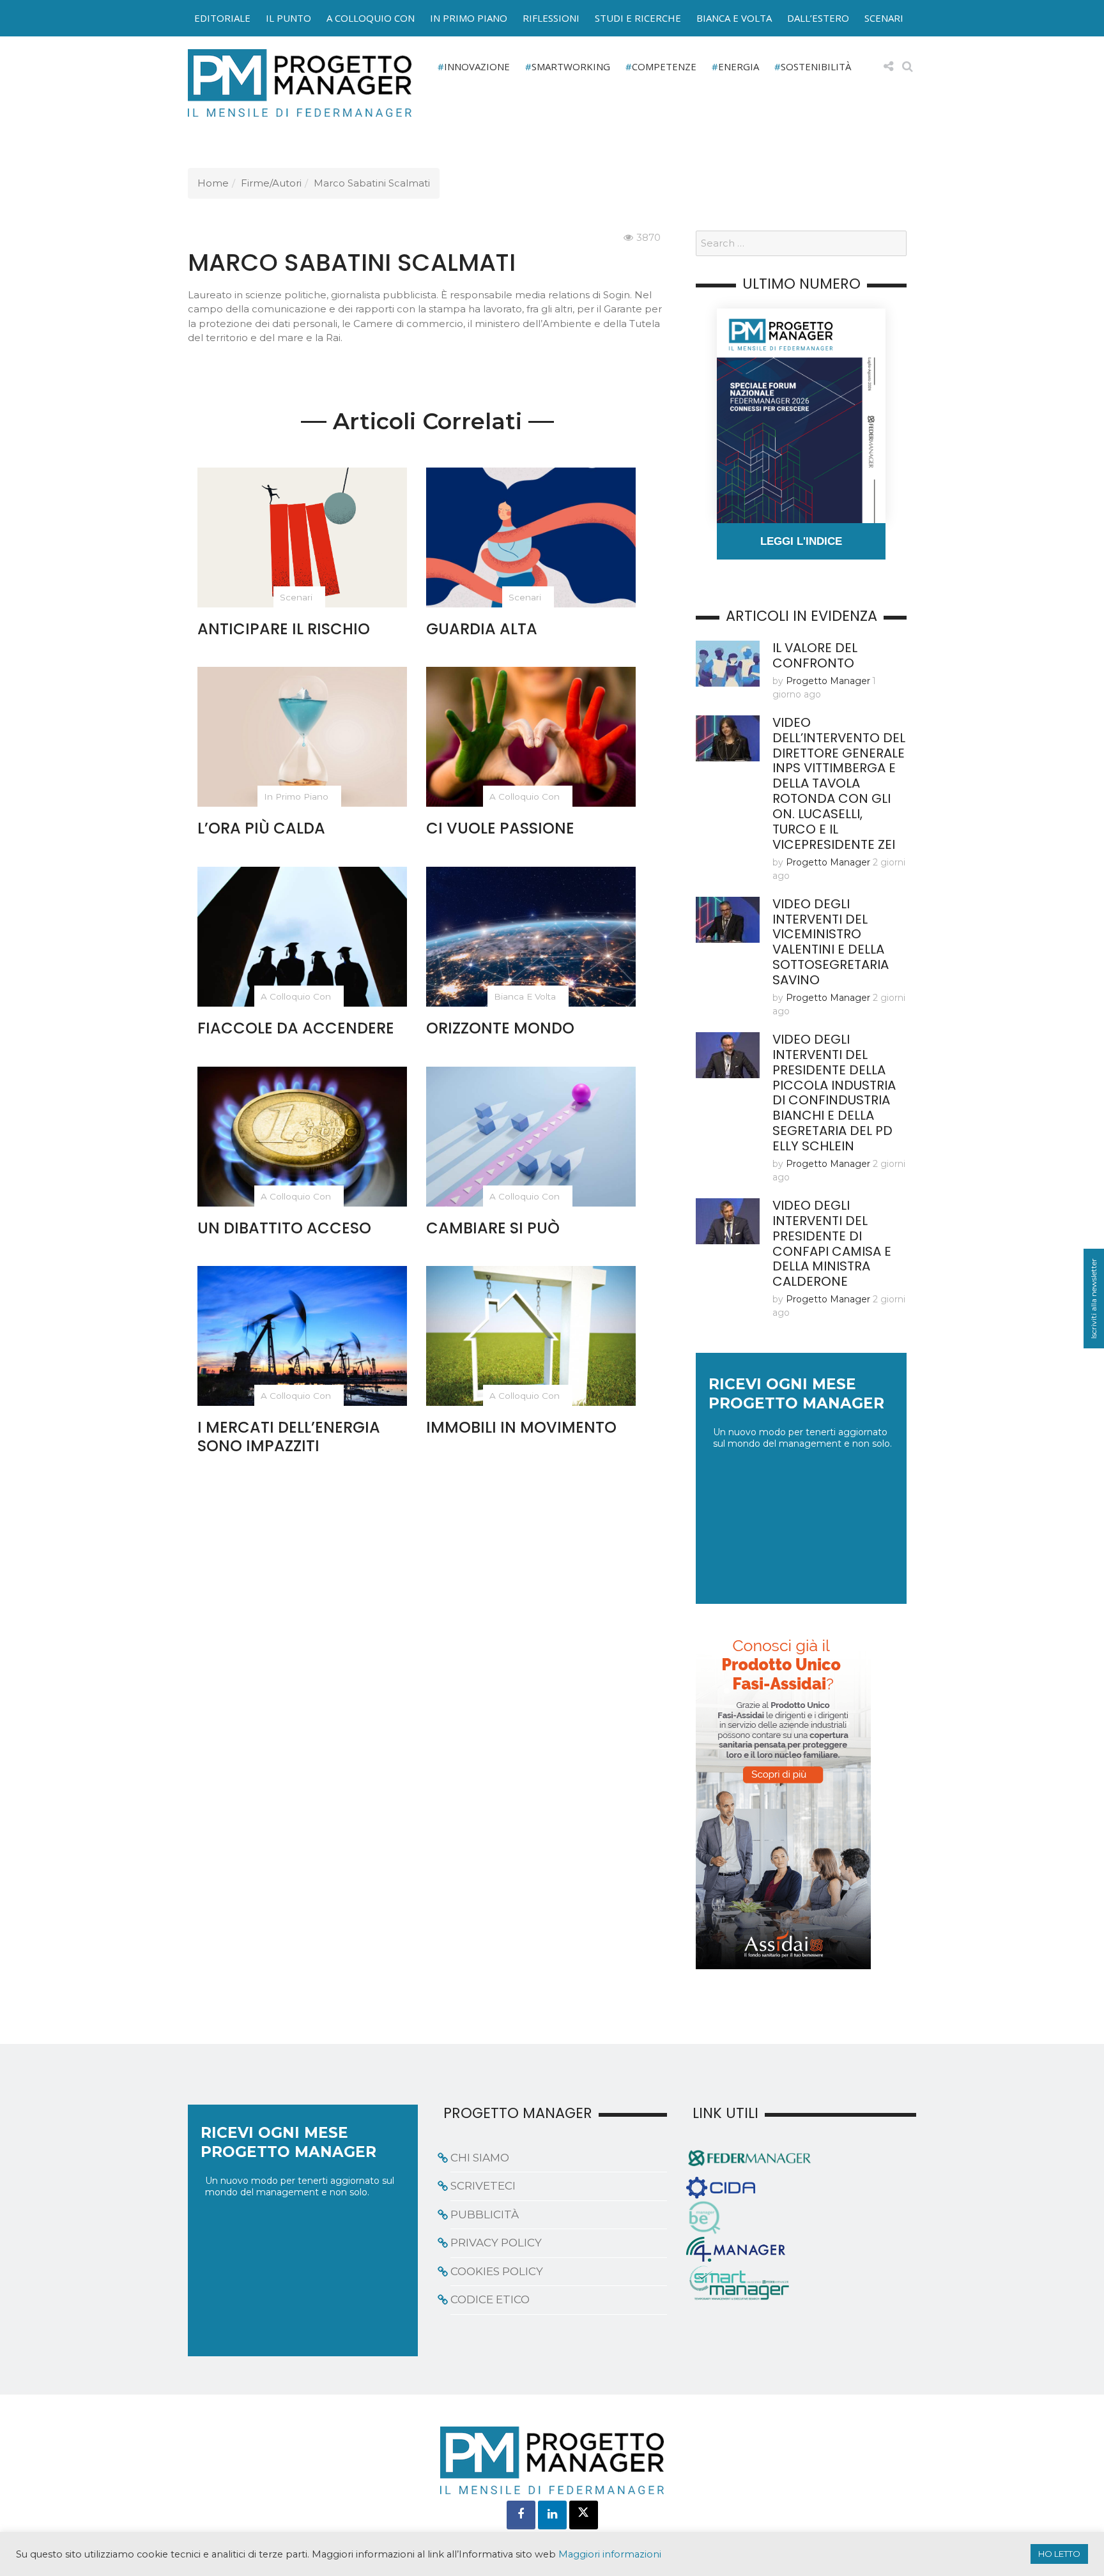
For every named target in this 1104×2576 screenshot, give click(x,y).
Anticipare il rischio (284, 629)
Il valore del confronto (815, 655)
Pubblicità (485, 2214)
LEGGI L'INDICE (801, 541)
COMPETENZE (664, 66)
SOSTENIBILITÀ (816, 66)
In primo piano (469, 18)
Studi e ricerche (638, 18)
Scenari (884, 18)
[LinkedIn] (552, 2515)
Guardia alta (482, 629)
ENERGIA (739, 66)
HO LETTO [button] (1059, 2554)
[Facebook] (521, 2515)
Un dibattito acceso (284, 1228)
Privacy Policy (496, 2243)
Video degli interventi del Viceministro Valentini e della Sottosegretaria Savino (831, 942)
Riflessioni (551, 18)
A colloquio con (371, 18)
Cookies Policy (497, 2271)
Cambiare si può (493, 1228)
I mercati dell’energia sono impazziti (289, 1437)
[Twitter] (584, 2515)
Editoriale (222, 18)
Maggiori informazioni (610, 2554)
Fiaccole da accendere (296, 1028)
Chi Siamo (480, 2158)
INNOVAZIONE (477, 66)
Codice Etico (490, 2299)
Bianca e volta (734, 18)
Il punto (288, 18)
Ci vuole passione (500, 828)
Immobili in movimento (521, 1427)
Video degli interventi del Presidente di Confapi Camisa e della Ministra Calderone (832, 1244)
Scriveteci (483, 2186)
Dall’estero (818, 18)
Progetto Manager (828, 681)
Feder (158, 31)
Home (213, 183)
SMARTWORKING (571, 66)
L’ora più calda (261, 828)
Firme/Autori (271, 183)
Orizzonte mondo (500, 1028)
